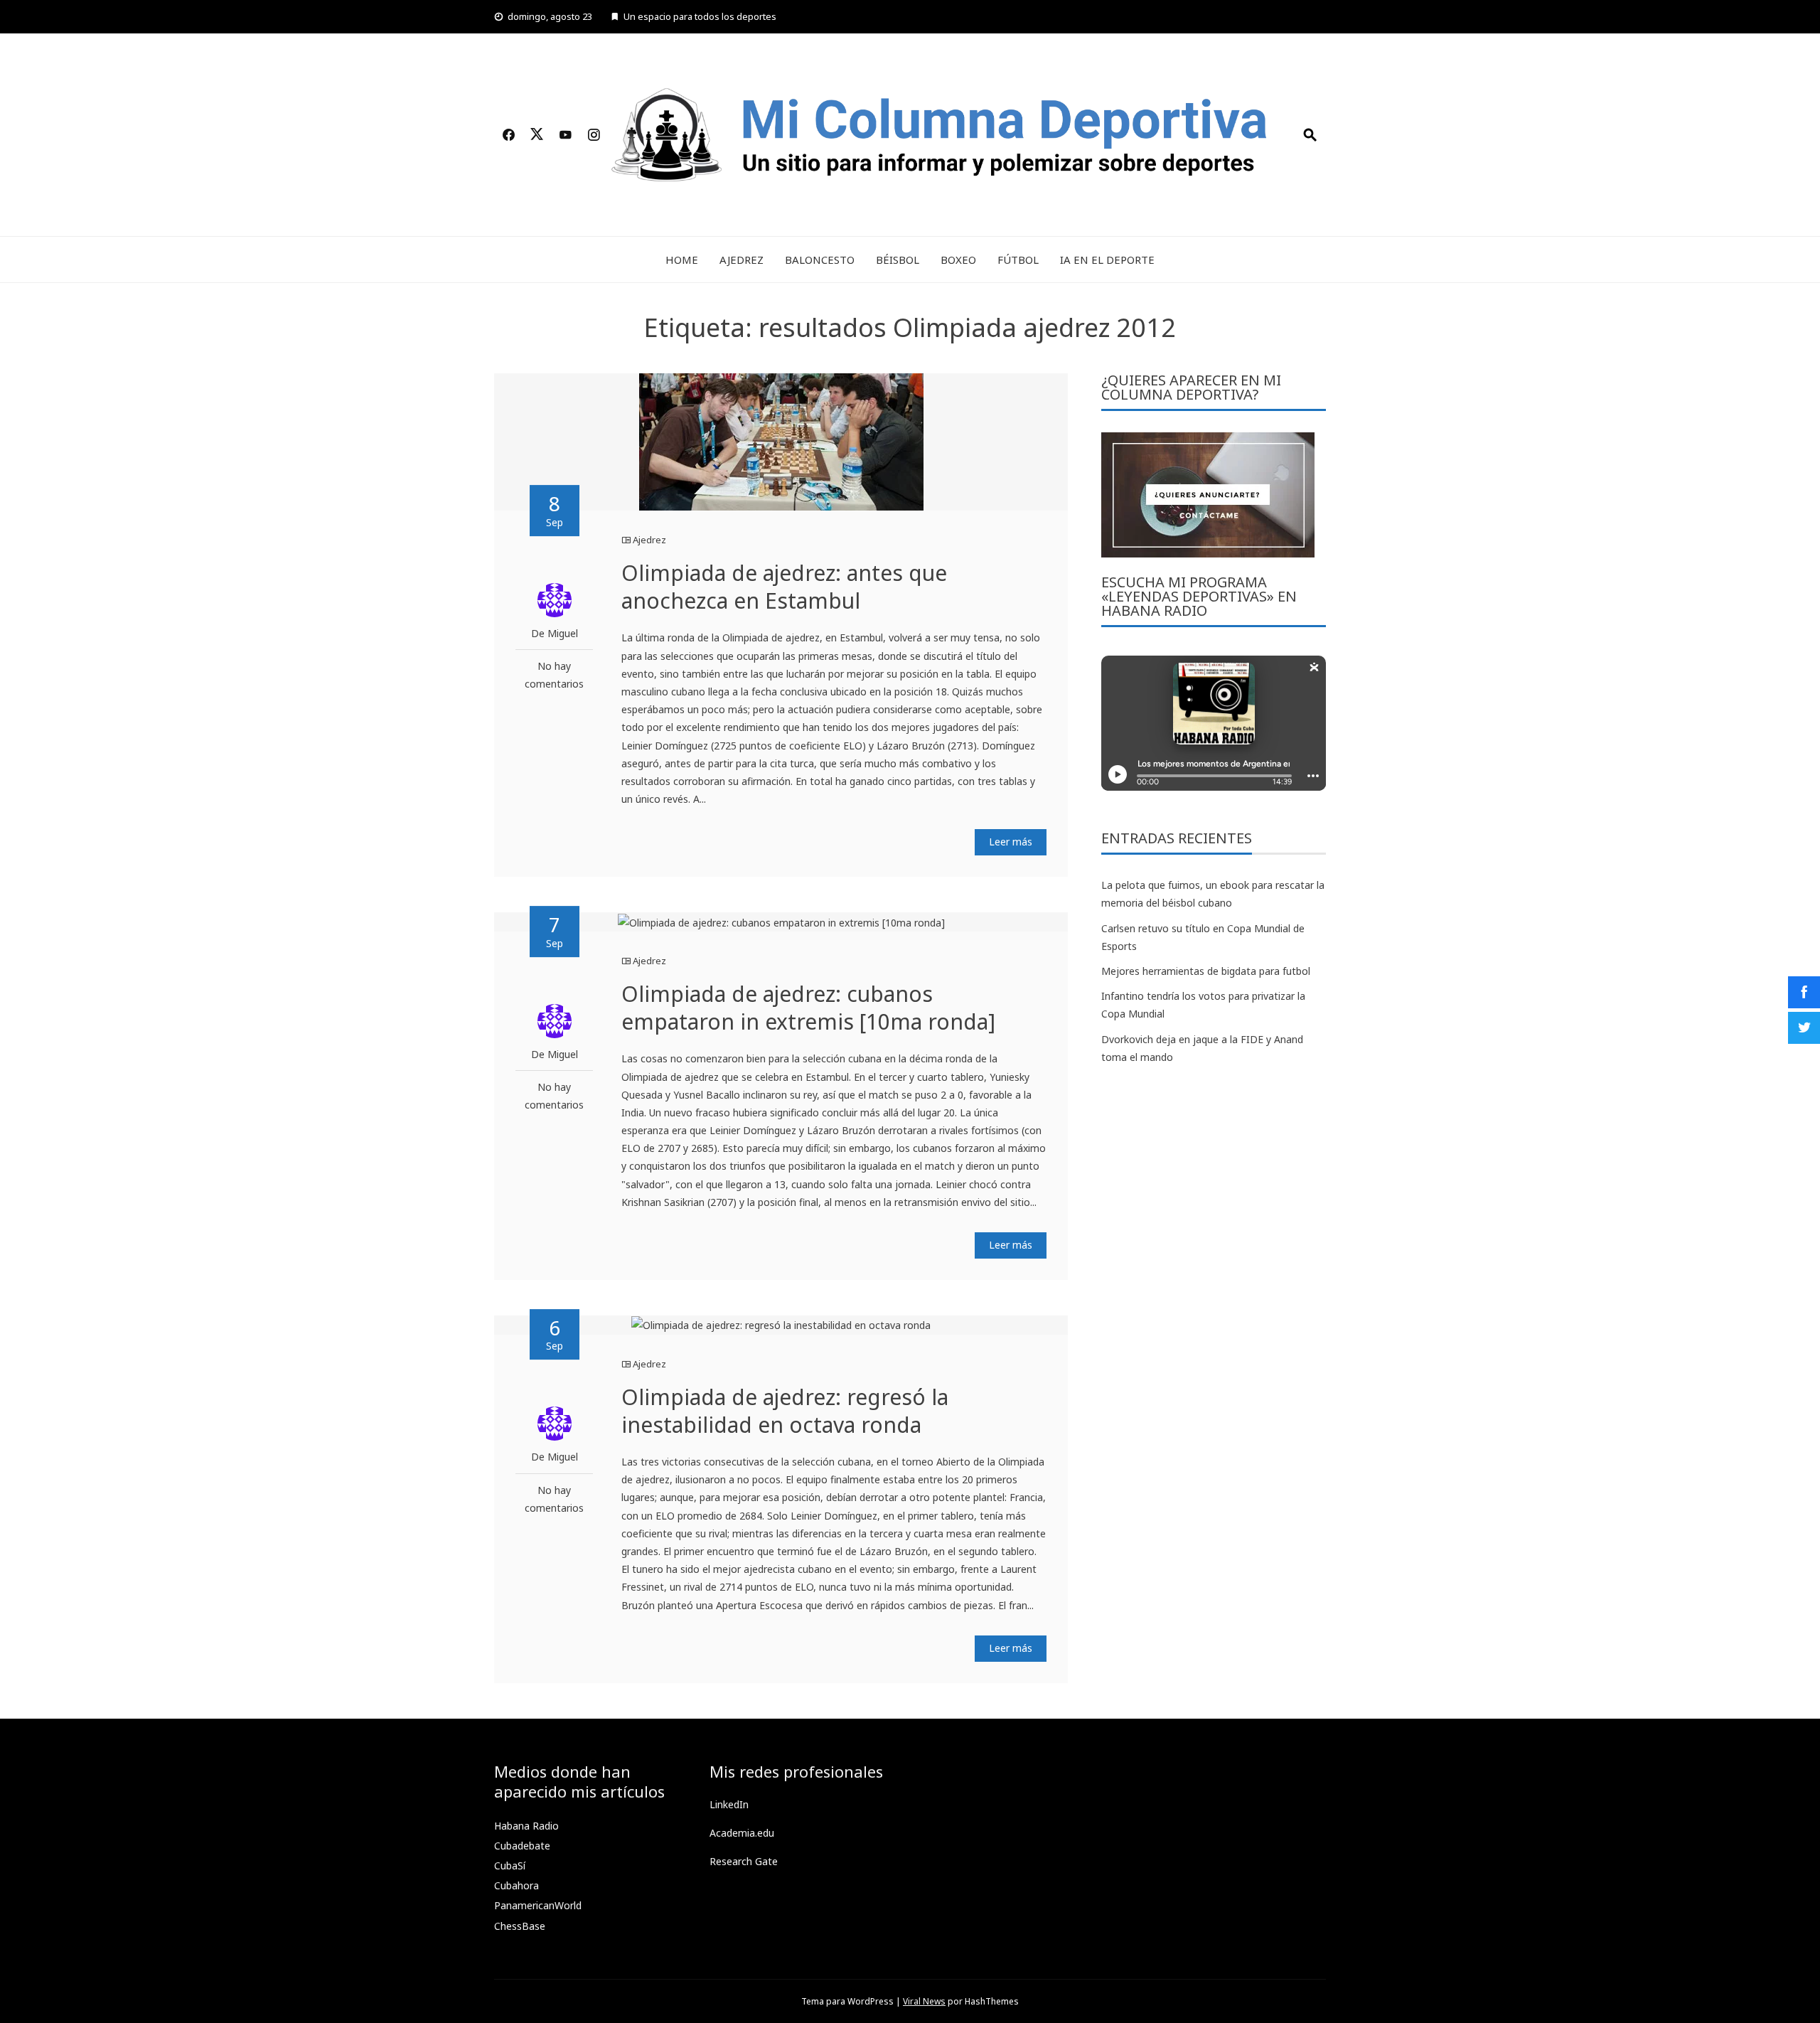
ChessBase (520, 1926)
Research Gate (744, 1861)
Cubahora (516, 1885)
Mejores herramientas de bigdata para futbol (1206, 971)
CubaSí (510, 1865)
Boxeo (958, 260)
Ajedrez (742, 260)
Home (682, 260)
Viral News (924, 2001)
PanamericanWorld (538, 1905)
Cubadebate (522, 1846)
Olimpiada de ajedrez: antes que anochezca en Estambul (784, 587)
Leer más (1011, 842)
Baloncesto (820, 260)
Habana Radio (526, 1826)
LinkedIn (729, 1804)
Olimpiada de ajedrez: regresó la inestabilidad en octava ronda (785, 1411)
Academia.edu (742, 1833)
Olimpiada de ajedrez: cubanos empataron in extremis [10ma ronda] (808, 1008)
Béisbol (898, 260)
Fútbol (1018, 260)
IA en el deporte (1107, 260)
